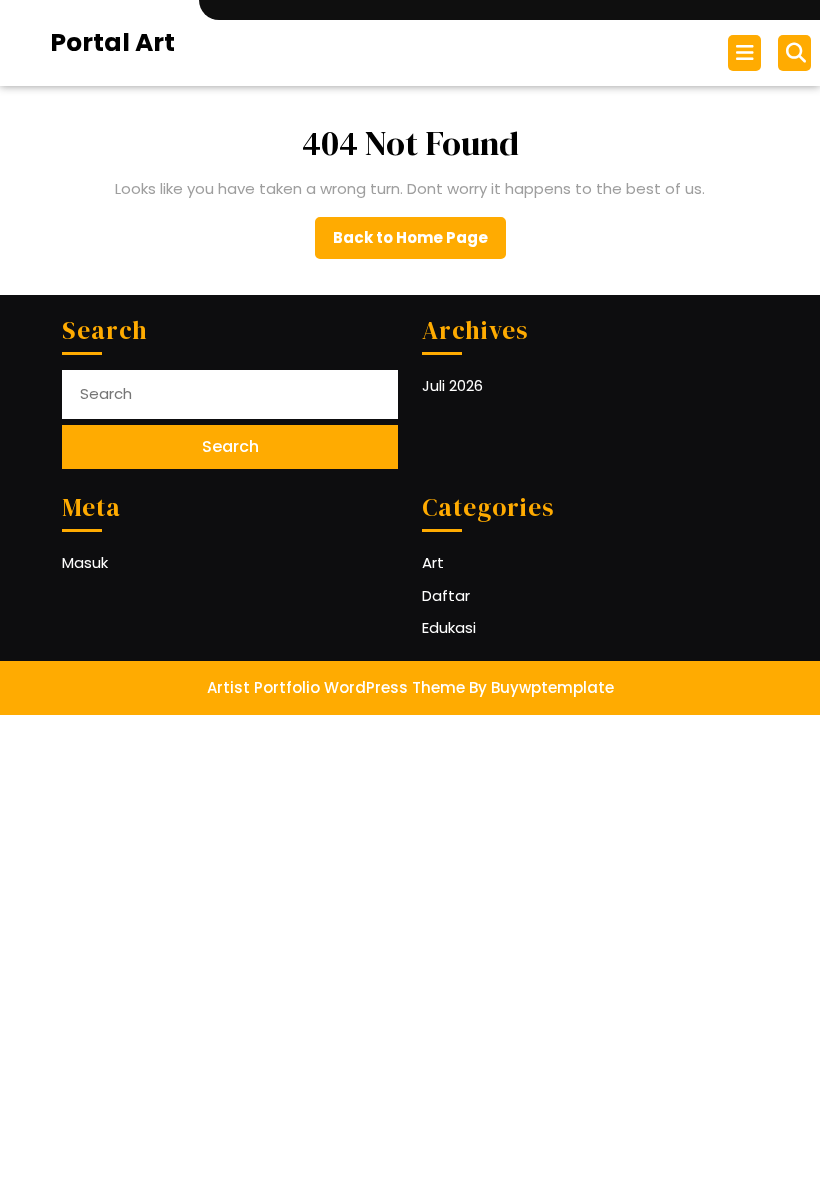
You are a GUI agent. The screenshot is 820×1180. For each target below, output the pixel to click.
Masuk (85, 562)
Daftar (446, 595)
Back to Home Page (419, 243)
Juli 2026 (452, 385)
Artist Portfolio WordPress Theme (336, 687)
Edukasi (449, 627)
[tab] (747, 53)
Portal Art (112, 42)
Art (433, 562)
